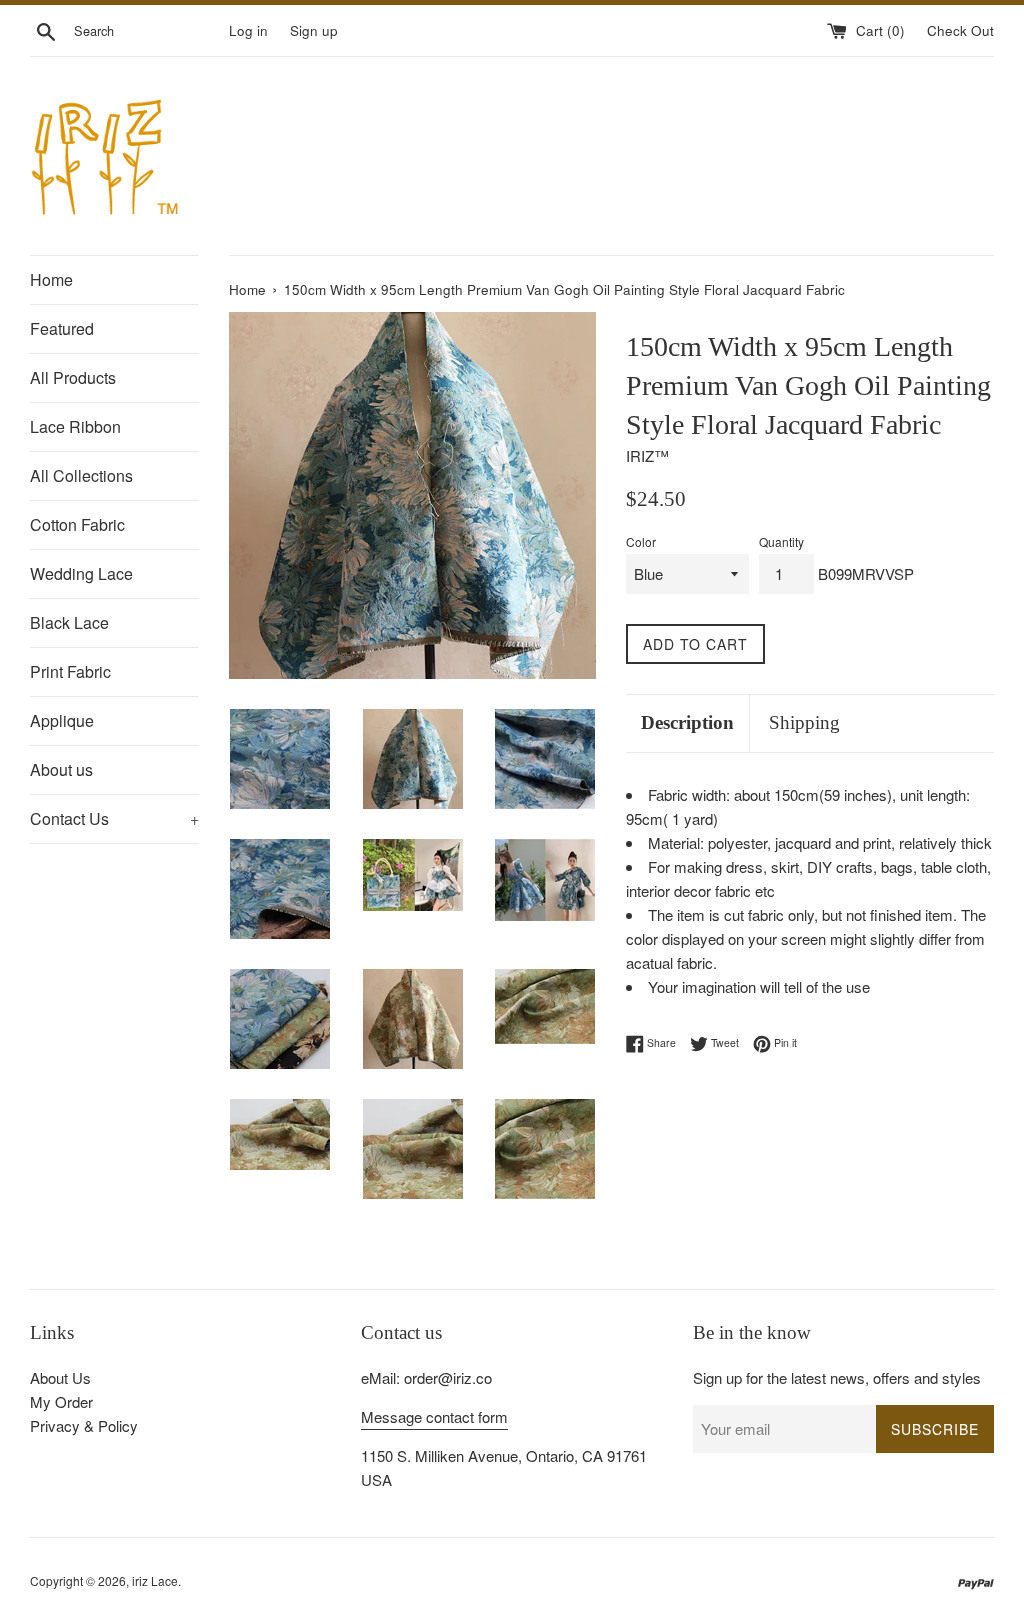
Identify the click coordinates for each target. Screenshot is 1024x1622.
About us (61, 769)
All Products (73, 377)
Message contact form (434, 1416)
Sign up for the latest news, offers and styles (837, 1377)
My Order (61, 1401)
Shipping (804, 722)
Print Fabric (70, 671)
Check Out (960, 30)
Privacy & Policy (84, 1425)
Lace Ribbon (75, 426)
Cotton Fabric (77, 524)
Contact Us (114, 818)
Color (641, 541)
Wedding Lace (81, 573)
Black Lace (69, 622)
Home (51, 279)
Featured (62, 328)
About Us (60, 1377)
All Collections (81, 475)
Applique (62, 720)
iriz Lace (155, 1580)
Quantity (781, 541)
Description (687, 722)
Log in (248, 30)
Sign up (314, 30)
